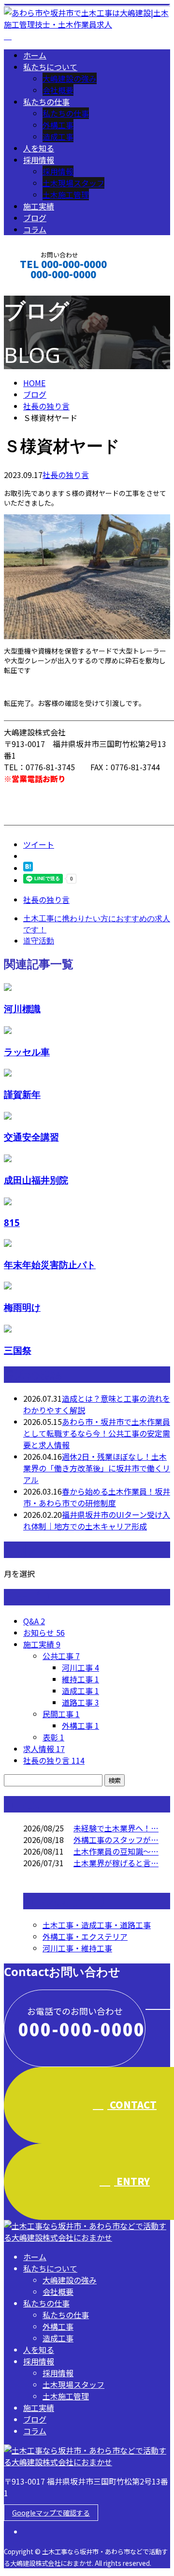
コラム (35, 229)
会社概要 (58, 90)
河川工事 (80, 1667)
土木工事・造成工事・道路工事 (97, 1925)
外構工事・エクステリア (85, 1936)
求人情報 (44, 1749)
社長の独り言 (66, 475)
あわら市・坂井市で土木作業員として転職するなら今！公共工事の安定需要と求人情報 (97, 1433)
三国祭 (18, 1350)
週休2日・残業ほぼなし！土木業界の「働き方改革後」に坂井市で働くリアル (97, 1468)
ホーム (35, 55)
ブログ (35, 218)
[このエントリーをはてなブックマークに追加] (28, 868)
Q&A (34, 1621)
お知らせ (44, 1632)
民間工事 (61, 1714)
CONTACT (38, 287)
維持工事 (80, 1679)
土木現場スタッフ (73, 183)
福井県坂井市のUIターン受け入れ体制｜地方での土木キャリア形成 (97, 1520)
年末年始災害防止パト (50, 1265)
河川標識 (22, 1009)
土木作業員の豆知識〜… (116, 1851)
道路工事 (80, 1702)
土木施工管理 (66, 195)
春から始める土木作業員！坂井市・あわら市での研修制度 (97, 1497)
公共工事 (61, 1656)
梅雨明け (22, 1307)
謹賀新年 (22, 1094)
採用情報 (39, 160)
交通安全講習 (31, 1137)
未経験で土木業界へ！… (116, 1828)
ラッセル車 (27, 1052)
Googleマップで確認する (51, 2513)
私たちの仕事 (46, 102)
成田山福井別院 (36, 1180)
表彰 (53, 1737)
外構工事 (58, 125)
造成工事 (58, 136)
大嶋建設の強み (70, 78)
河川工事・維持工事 (77, 1948)
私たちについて (50, 67)
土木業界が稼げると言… (116, 1863)
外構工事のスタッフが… (116, 1840)
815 (12, 1222)
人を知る (39, 148)
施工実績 (39, 206)
